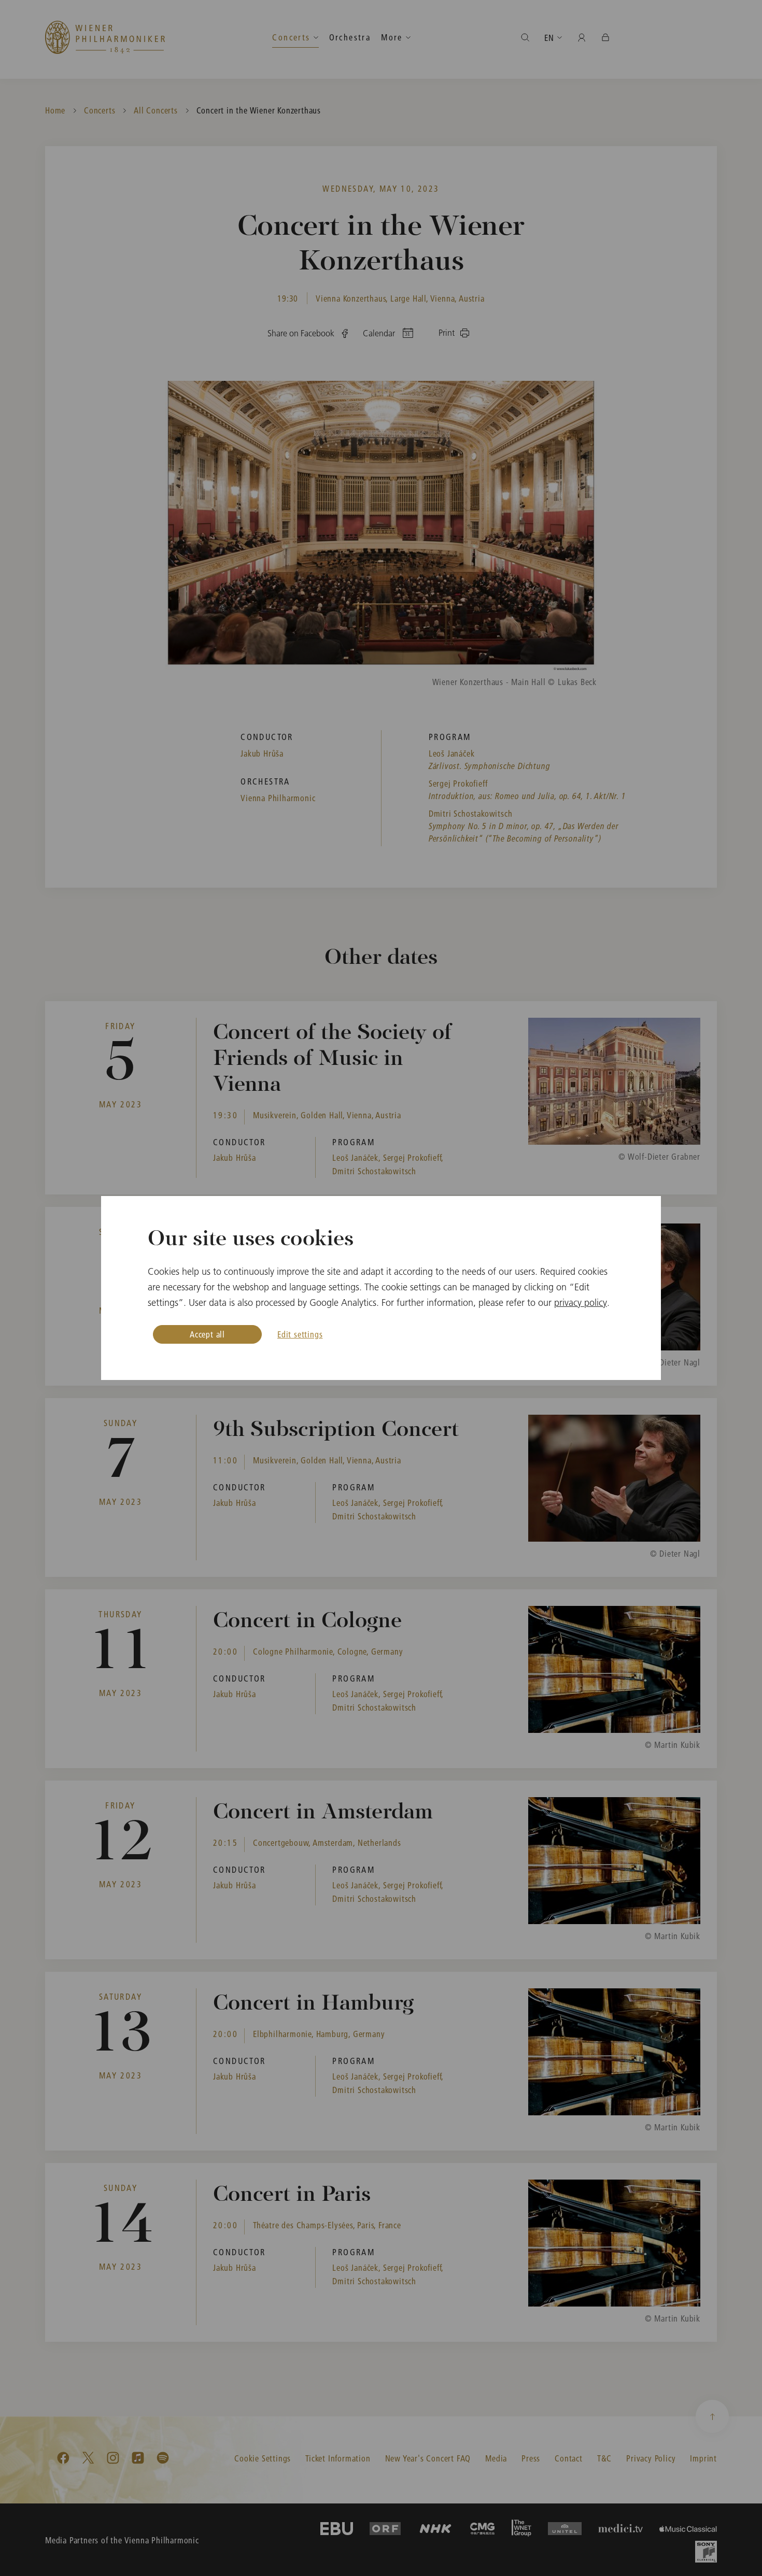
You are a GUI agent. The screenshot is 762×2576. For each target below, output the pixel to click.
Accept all (207, 1334)
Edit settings (300, 1334)
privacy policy (581, 1303)
